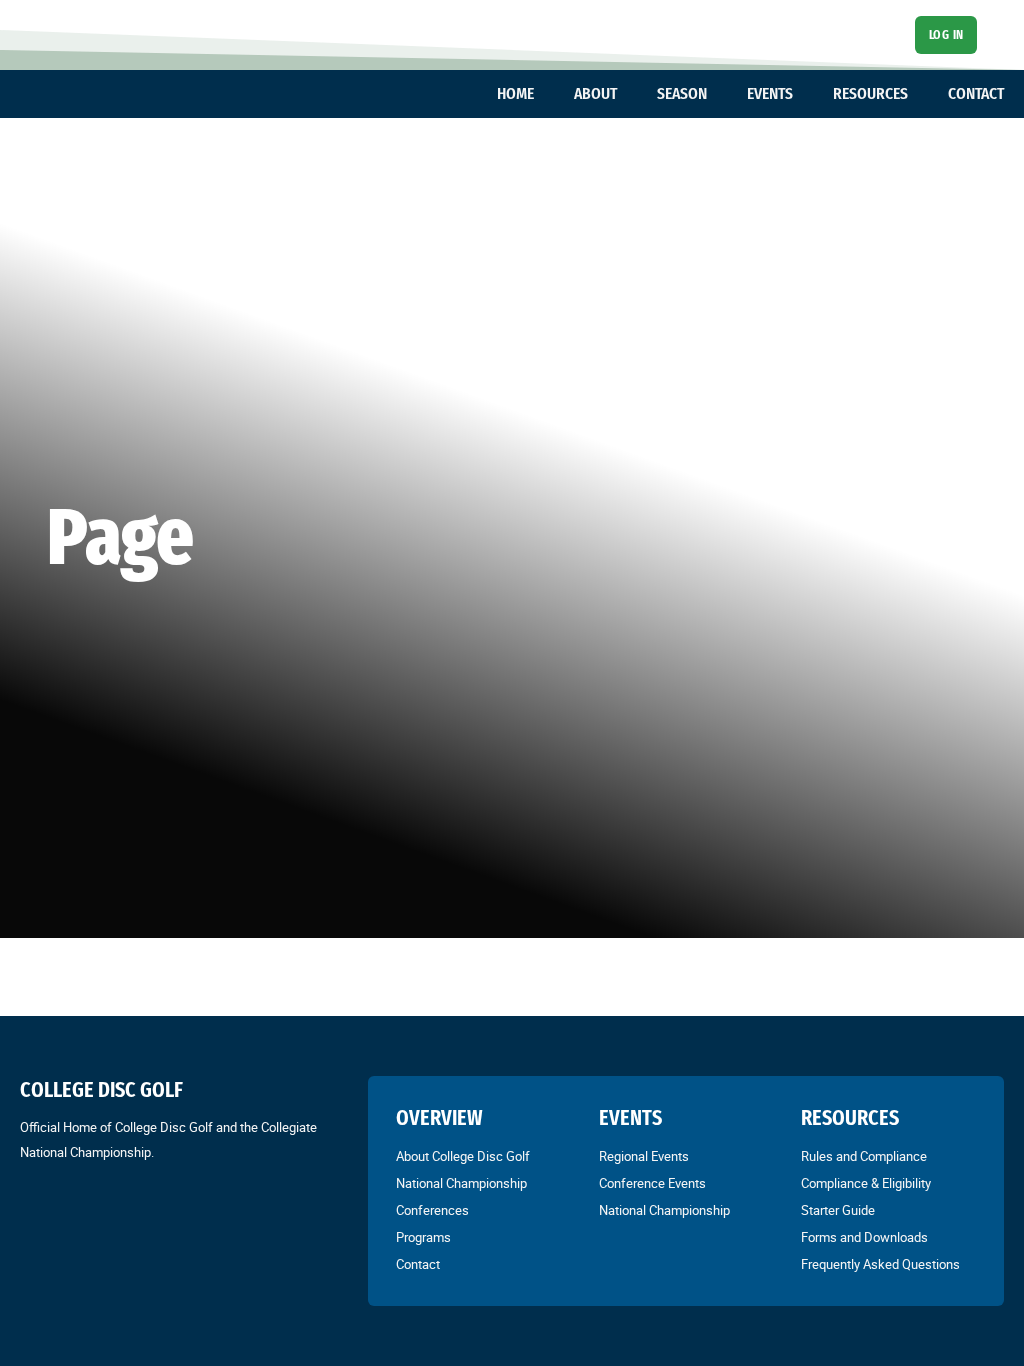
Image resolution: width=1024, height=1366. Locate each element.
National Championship (461, 1183)
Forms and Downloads (864, 1237)
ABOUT (595, 93)
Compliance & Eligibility (866, 1183)
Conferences (432, 1210)
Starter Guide (838, 1210)
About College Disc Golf (463, 1156)
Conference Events (652, 1183)
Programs (423, 1237)
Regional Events (644, 1156)
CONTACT (976, 93)
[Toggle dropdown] (544, 94)
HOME (515, 93)
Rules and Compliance (864, 1156)
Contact (418, 1264)
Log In (946, 34)
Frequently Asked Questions (880, 1264)
